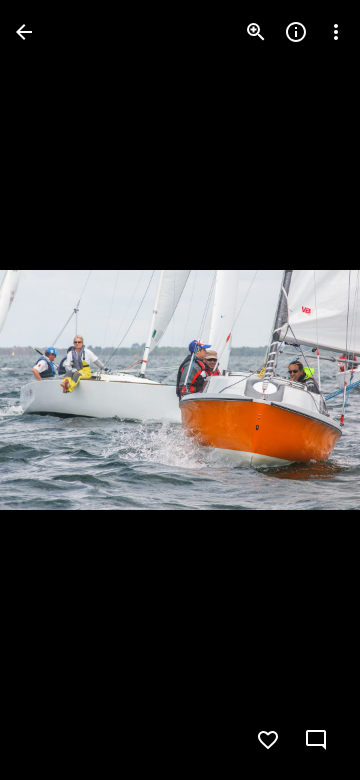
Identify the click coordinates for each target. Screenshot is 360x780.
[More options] (336, 32)
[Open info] (296, 32)
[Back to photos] (24, 32)
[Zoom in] (256, 32)
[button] (56, 390)
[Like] (268, 740)
